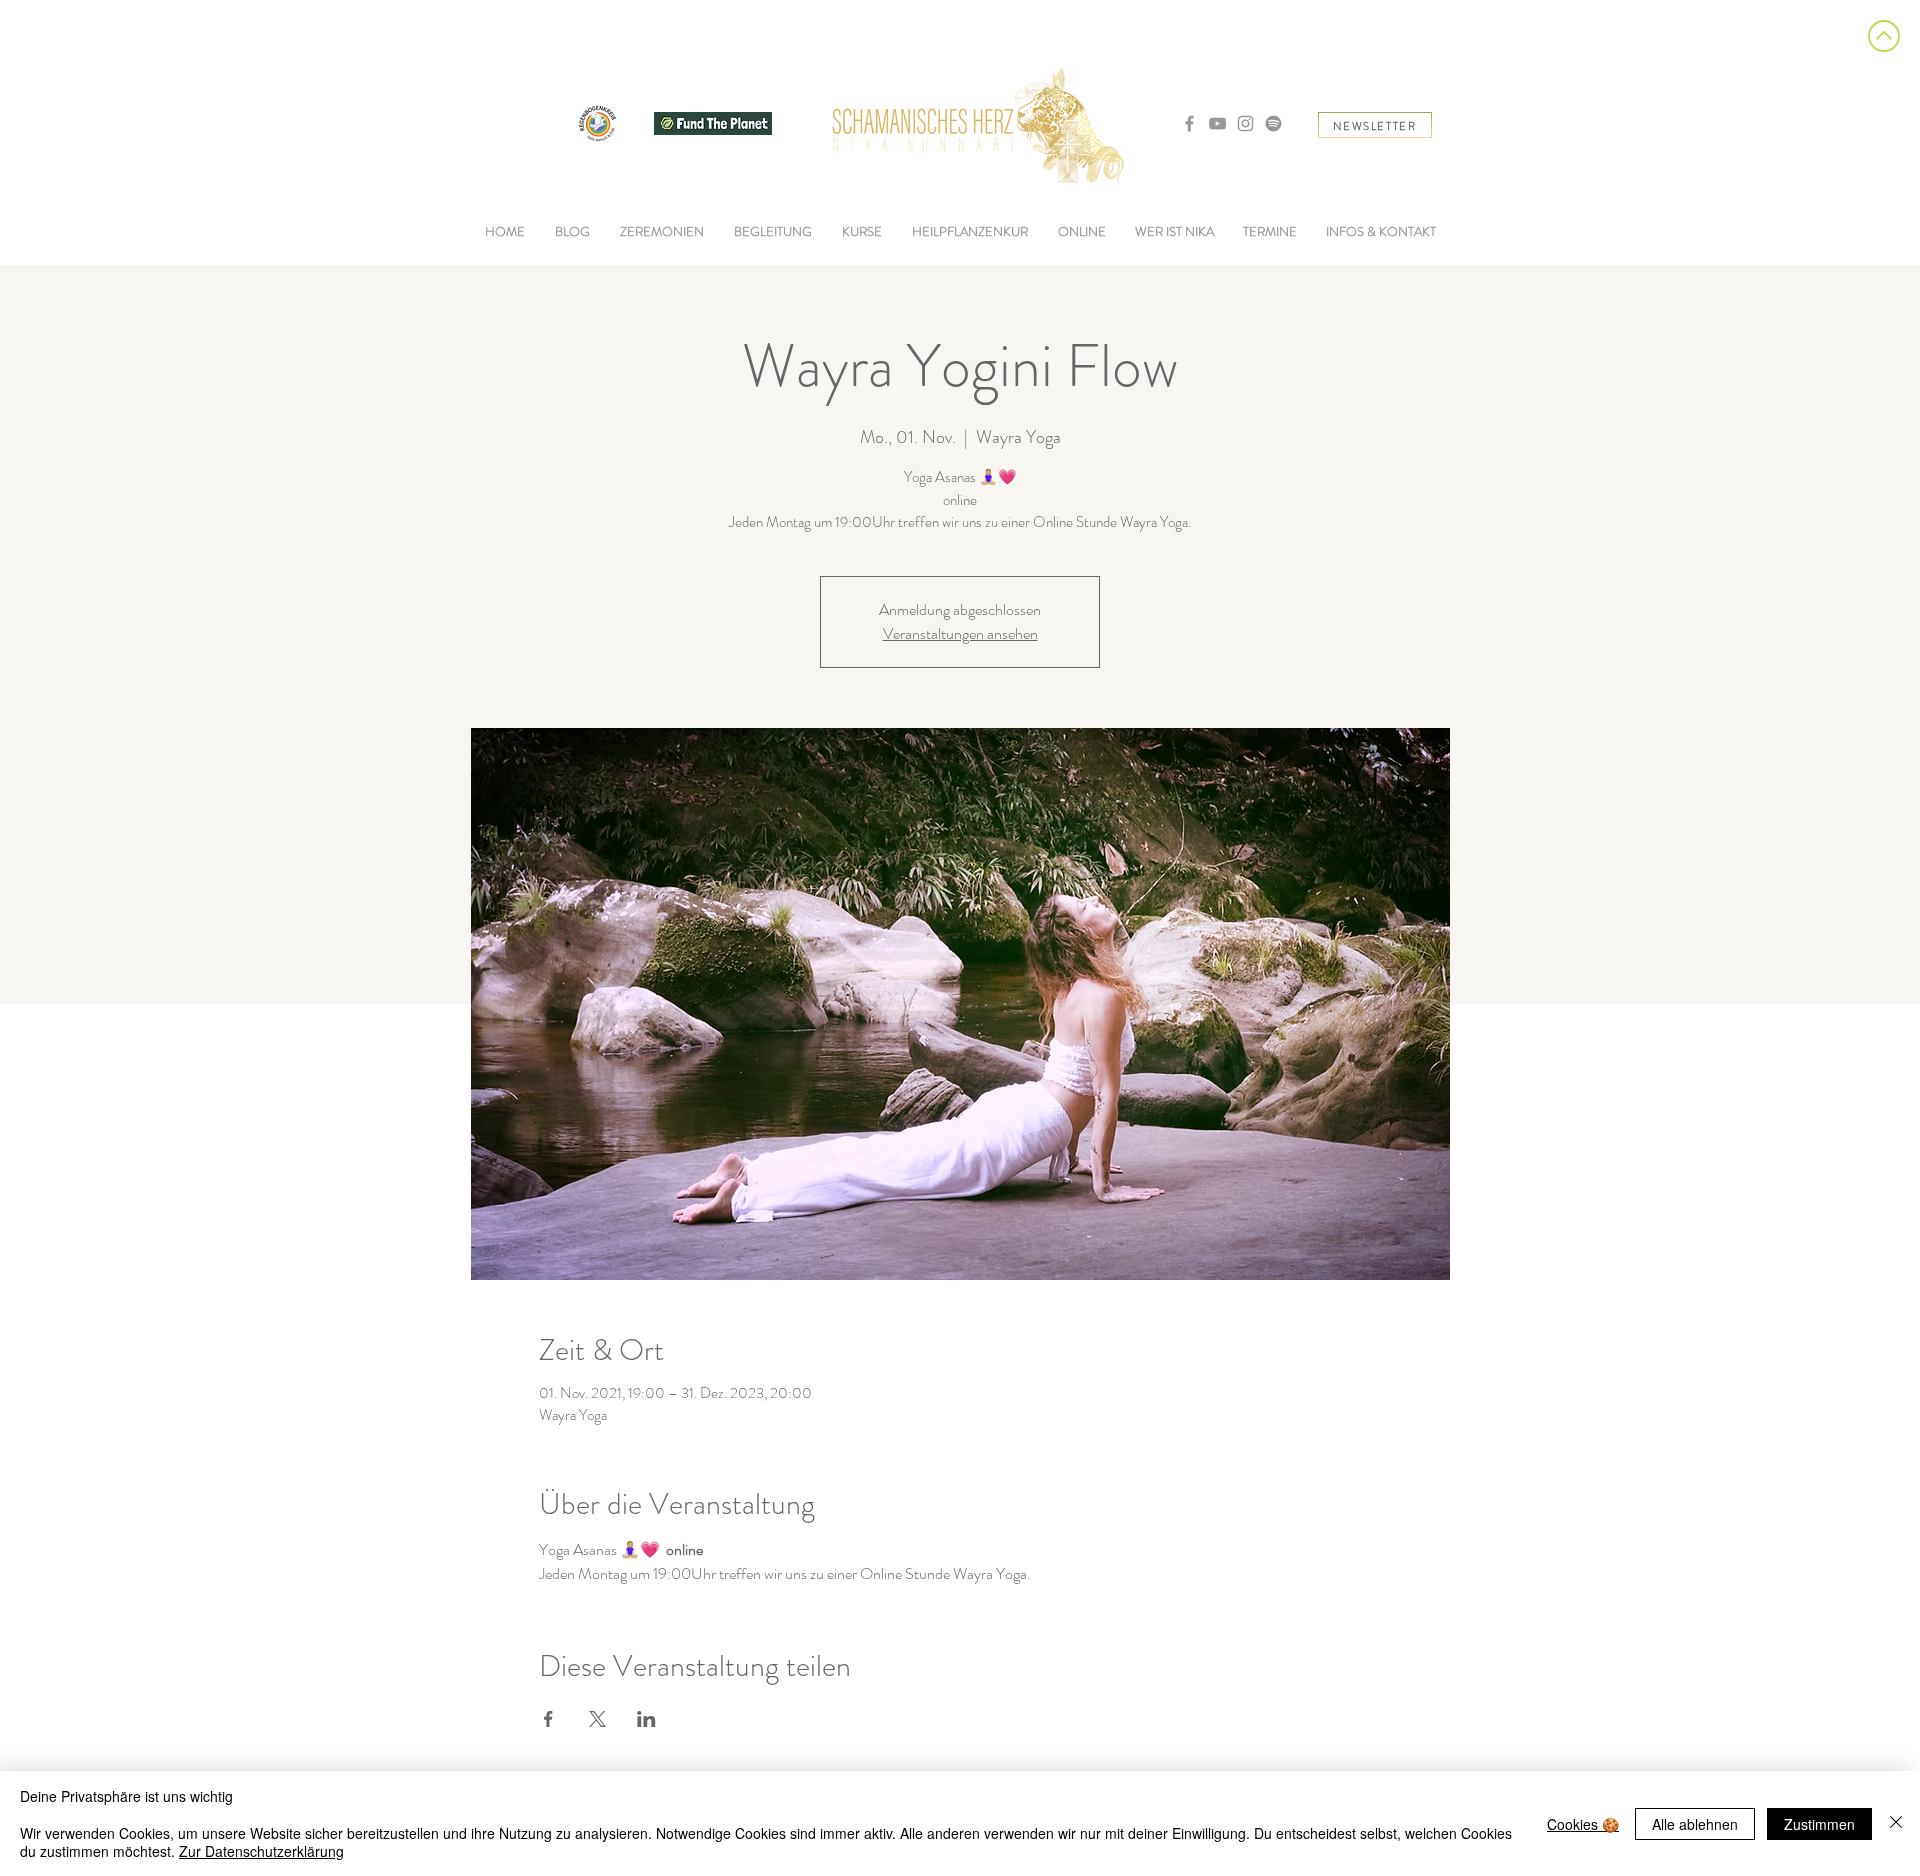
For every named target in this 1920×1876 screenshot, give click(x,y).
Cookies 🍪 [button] (1583, 1824)
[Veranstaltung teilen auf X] (597, 1719)
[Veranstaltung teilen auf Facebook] (548, 1719)
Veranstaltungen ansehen (960, 633)
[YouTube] (1217, 123)
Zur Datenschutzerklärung (261, 1851)
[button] (773, 232)
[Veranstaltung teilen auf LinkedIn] (646, 1719)
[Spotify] (1273, 123)
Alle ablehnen (1695, 1824)
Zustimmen (1819, 1824)
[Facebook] (1189, 123)
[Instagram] (1245, 123)
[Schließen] (1896, 1823)
